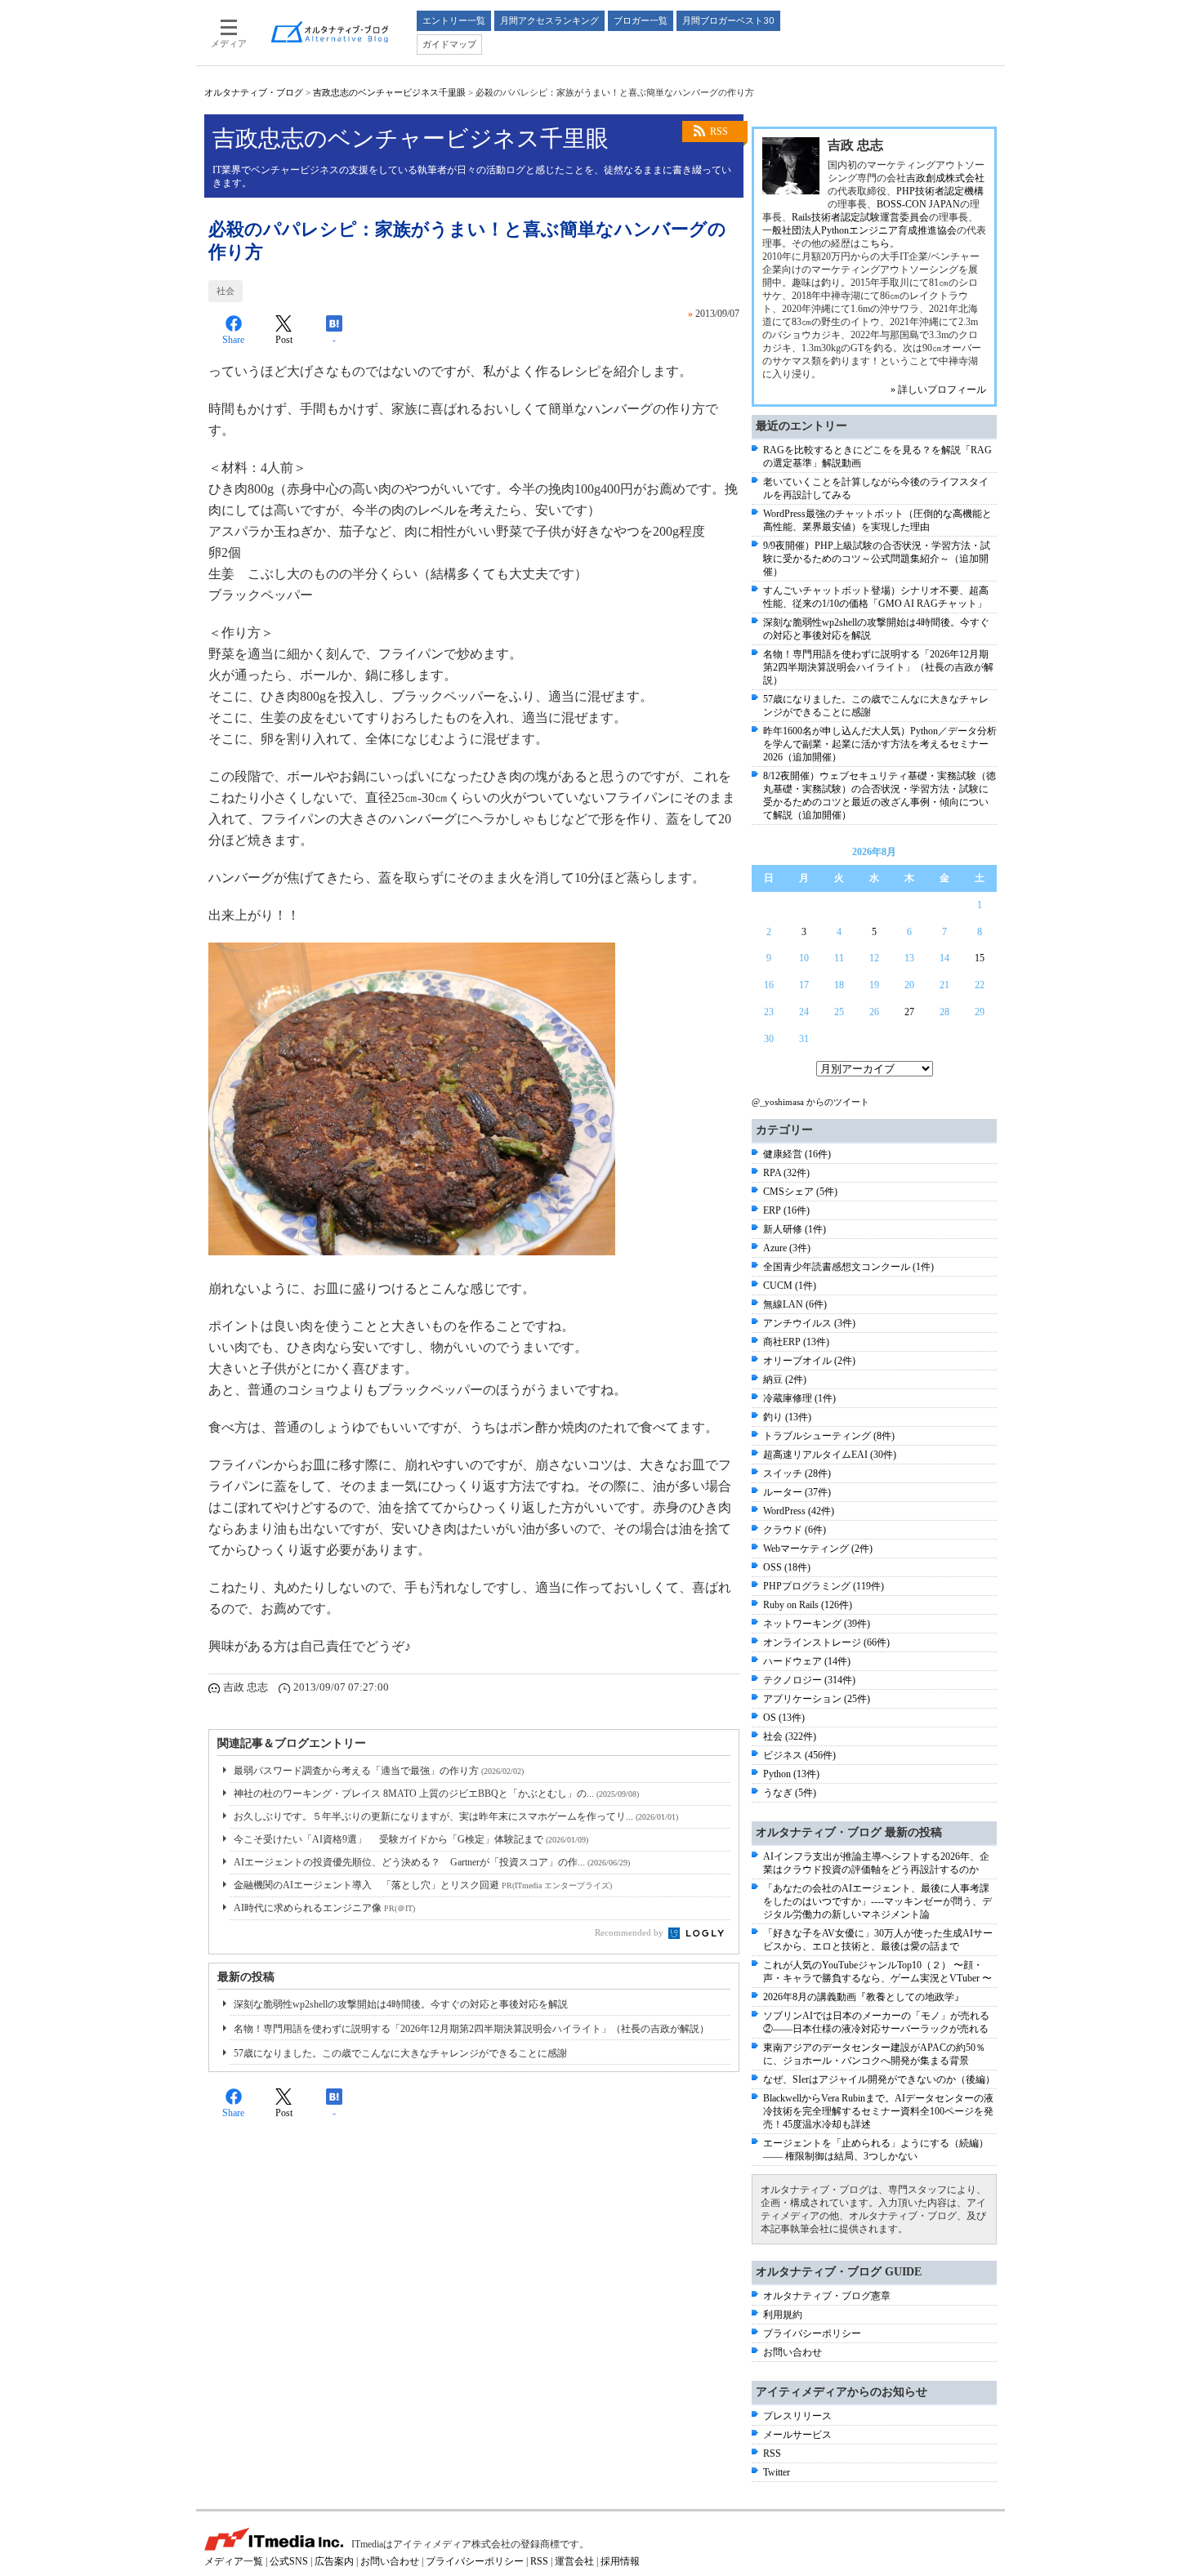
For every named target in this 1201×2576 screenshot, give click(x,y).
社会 (225, 291)
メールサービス (797, 2435)
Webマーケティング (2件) (818, 1549)
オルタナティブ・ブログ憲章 (827, 2296)
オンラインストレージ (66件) (826, 1642)
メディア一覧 (234, 2561)
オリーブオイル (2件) (809, 1361)
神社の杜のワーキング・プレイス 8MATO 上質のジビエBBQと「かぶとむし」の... (436, 1794)
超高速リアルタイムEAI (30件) (830, 1455)
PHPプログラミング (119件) (824, 1586)
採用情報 (620, 2561)
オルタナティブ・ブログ (254, 92)
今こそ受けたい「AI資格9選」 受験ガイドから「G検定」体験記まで (411, 1839)
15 (980, 958)
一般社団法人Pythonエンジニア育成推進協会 (859, 230)
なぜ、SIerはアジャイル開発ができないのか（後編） (879, 2079)
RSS (719, 131)
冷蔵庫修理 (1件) (799, 1398)
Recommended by (630, 1932)
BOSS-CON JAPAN (918, 204)
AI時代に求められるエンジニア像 (324, 1908)
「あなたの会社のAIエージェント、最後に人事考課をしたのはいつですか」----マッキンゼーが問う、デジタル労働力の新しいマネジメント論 (877, 1901)
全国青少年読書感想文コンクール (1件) (848, 1267)
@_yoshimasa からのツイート (810, 1102)
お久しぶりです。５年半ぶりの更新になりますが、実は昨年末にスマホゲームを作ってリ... (456, 1816)
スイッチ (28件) (797, 1473)
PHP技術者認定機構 (940, 191)
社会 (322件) (790, 1736)
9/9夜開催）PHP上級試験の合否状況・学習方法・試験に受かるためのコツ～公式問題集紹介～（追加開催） (877, 559)
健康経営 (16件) (797, 1154)
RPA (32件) (786, 1173)
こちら (875, 243)
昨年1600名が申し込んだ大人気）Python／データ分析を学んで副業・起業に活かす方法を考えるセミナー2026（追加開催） (880, 744)
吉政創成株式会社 (945, 178)
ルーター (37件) (797, 1492)
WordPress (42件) (799, 1511)
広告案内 (334, 2561)
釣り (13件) (787, 1417)
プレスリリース (797, 2416)
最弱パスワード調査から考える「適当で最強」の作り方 (379, 1771)
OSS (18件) (787, 1567)
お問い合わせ (792, 2352)
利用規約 (783, 2315)
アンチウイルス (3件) (809, 1323)
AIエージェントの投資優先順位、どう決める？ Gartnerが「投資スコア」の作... (432, 1862)
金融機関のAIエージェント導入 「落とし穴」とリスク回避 (423, 1885)
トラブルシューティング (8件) (829, 1436)
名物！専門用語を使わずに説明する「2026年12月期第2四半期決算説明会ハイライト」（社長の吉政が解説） (471, 2029)
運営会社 (574, 2561)
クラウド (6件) (795, 1530)
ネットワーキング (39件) (817, 1624)
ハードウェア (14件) (807, 1661)
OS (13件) (784, 1718)
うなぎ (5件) (790, 1793)
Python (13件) (791, 1774)
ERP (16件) (786, 1210)
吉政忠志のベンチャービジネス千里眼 (389, 92)
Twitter (777, 2472)
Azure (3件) (787, 1248)
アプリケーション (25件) (817, 1699)
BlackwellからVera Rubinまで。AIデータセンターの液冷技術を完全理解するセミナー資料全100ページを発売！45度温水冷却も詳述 (878, 2111)
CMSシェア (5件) (800, 1192)
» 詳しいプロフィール (938, 390)
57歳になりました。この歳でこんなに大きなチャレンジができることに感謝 (400, 2053)
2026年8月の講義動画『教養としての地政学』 (864, 1997)
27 (909, 1012)
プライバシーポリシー (812, 2333)
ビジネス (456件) (799, 1755)
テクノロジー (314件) (809, 1680)
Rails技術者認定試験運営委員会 (860, 217)
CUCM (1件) (790, 1286)
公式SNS (289, 2561)
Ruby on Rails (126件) (808, 1605)
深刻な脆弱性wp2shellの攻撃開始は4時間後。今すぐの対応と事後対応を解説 (401, 2004)
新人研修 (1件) (795, 1229)
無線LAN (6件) (795, 1304)
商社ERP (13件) (796, 1342)
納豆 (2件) (785, 1379)
